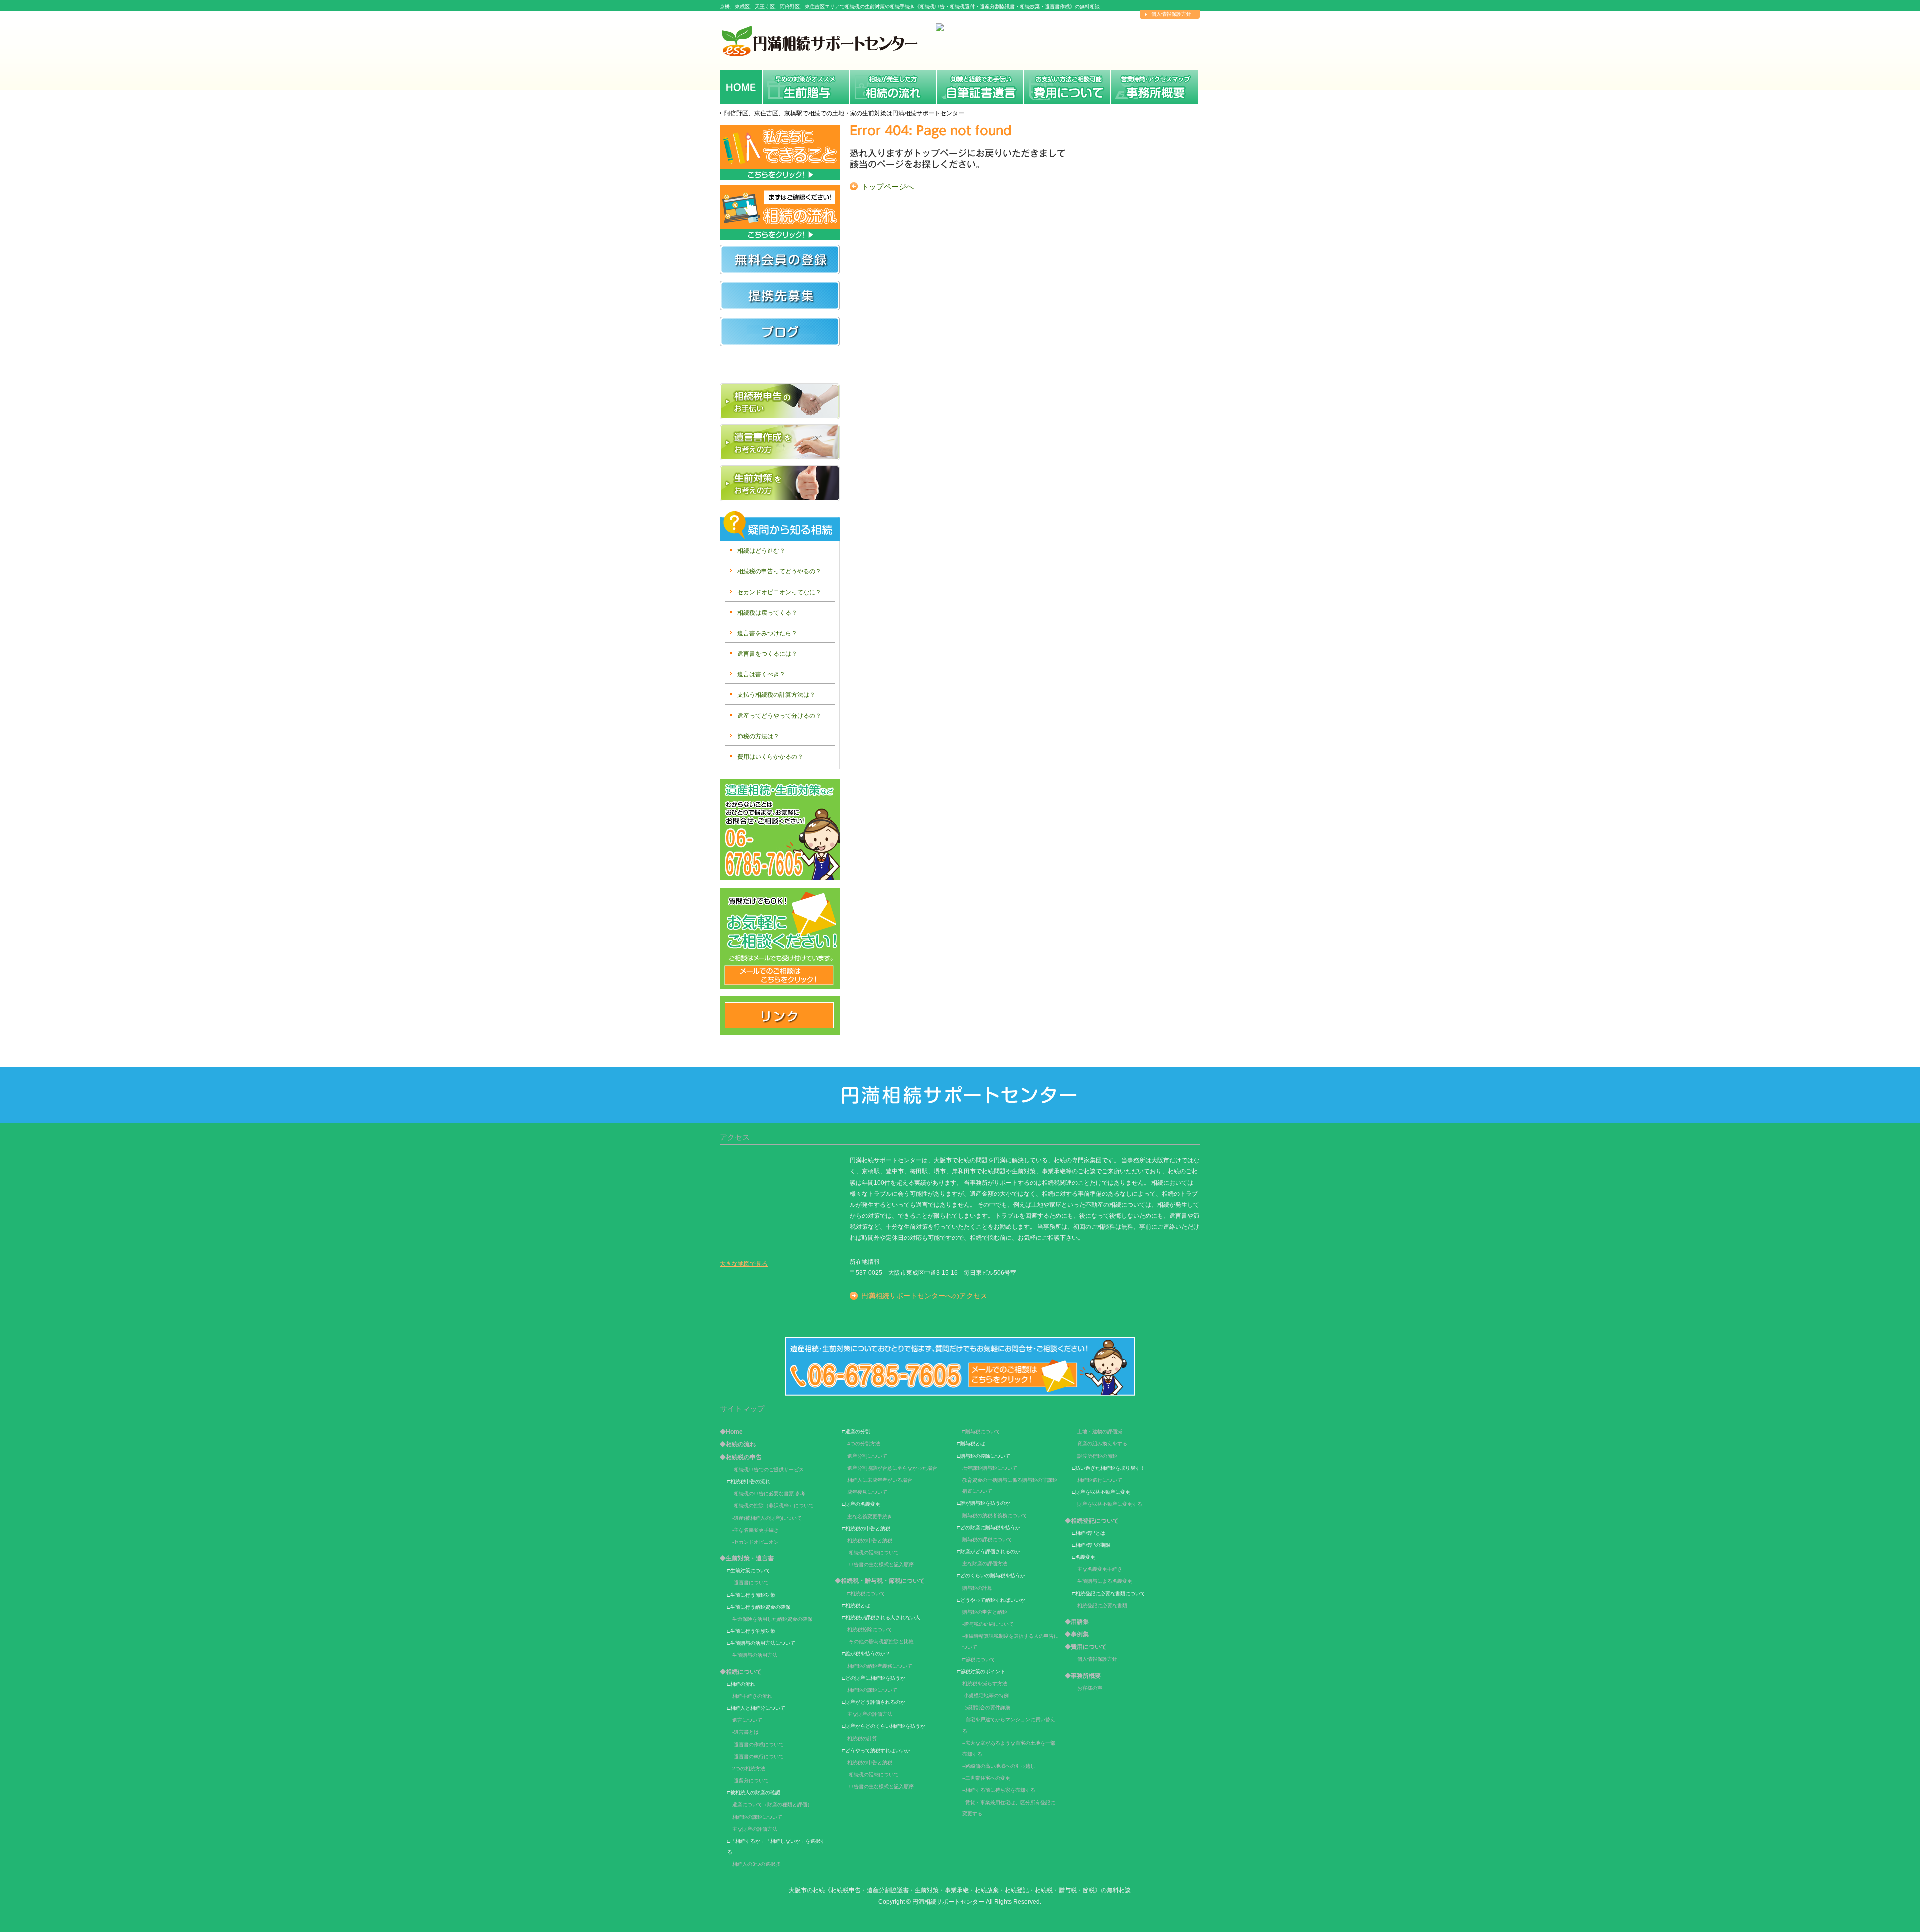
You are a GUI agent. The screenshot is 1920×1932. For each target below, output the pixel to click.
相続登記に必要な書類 (1102, 1605)
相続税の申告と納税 (870, 1540)
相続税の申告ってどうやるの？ (779, 571)
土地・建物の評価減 (1100, 1431)
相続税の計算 (862, 1738)
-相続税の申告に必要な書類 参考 (769, 1493)
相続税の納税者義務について (880, 1666)
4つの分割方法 (864, 1443)
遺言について (747, 1720)
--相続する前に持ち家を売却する (999, 1790)
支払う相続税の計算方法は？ (776, 695)
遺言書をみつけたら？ (767, 633)
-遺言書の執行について (758, 1756)
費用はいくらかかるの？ (770, 757)
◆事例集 (1077, 1634)
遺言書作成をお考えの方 (780, 442)
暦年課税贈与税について (990, 1468)
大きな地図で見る (744, 1264)
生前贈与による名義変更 (1105, 1581)
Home (741, 86)
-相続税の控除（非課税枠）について (773, 1505)
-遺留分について (751, 1780)
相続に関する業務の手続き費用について (1067, 86)
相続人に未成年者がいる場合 (880, 1480)
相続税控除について (870, 1629)
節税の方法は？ (758, 736)
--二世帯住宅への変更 (986, 1778)
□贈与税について (981, 1431)
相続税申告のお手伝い (780, 401)
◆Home (731, 1432)
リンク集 (780, 1015)
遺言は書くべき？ (761, 674)
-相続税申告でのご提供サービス (768, 1469)
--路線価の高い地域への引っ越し (999, 1766)
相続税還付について (1100, 1480)
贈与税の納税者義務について (995, 1515)
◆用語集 (1077, 1622)
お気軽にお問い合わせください (780, 830)
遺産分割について (867, 1456)
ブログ (780, 340)
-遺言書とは (746, 1732)
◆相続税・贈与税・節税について (880, 1581)
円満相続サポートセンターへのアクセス (924, 1296)
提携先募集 (780, 296)
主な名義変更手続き (870, 1516)
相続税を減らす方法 (985, 1683)
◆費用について (1086, 1647)
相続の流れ (806, 86)
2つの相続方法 (749, 1768)
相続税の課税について (757, 1817)
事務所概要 (1155, 86)
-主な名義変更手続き (756, 1530)
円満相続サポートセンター (948, 1901)
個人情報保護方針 (1171, 14)
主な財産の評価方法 (755, 1829)
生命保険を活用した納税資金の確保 (772, 1619)
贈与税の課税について (987, 1539)
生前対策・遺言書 (980, 86)
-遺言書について (751, 1582)
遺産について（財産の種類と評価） (772, 1804)
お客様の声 (1090, 1688)
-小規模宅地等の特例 (986, 1695)
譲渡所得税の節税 (1097, 1456)
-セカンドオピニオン (756, 1542)
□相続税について (866, 1593)
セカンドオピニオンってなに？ (779, 592)
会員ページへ (780, 260)
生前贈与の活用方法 (755, 1655)
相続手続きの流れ (752, 1696)
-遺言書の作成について (758, 1744)
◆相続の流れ (738, 1444)
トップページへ (888, 187)
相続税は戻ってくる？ (767, 613)
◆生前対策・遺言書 (747, 1558)
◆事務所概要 (1083, 1676)
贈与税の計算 (977, 1588)
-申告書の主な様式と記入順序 (881, 1564)
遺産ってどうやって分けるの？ (779, 716)
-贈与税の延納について (988, 1624)
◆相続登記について (1092, 1521)
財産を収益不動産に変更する (1110, 1504)
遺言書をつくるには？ (767, 654)
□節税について (979, 1659)
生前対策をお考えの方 (780, 483)
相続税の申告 (893, 86)
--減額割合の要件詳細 (986, 1707)
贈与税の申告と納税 (985, 1612)
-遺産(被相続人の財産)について (767, 1518)
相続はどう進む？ (761, 551)
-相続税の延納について (873, 1552)
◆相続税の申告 (741, 1457)
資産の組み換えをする (1102, 1443)
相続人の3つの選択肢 (756, 1864)
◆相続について (741, 1672)
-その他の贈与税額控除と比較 (881, 1641)
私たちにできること (780, 152)
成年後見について (867, 1492)
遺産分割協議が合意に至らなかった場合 (892, 1468)
